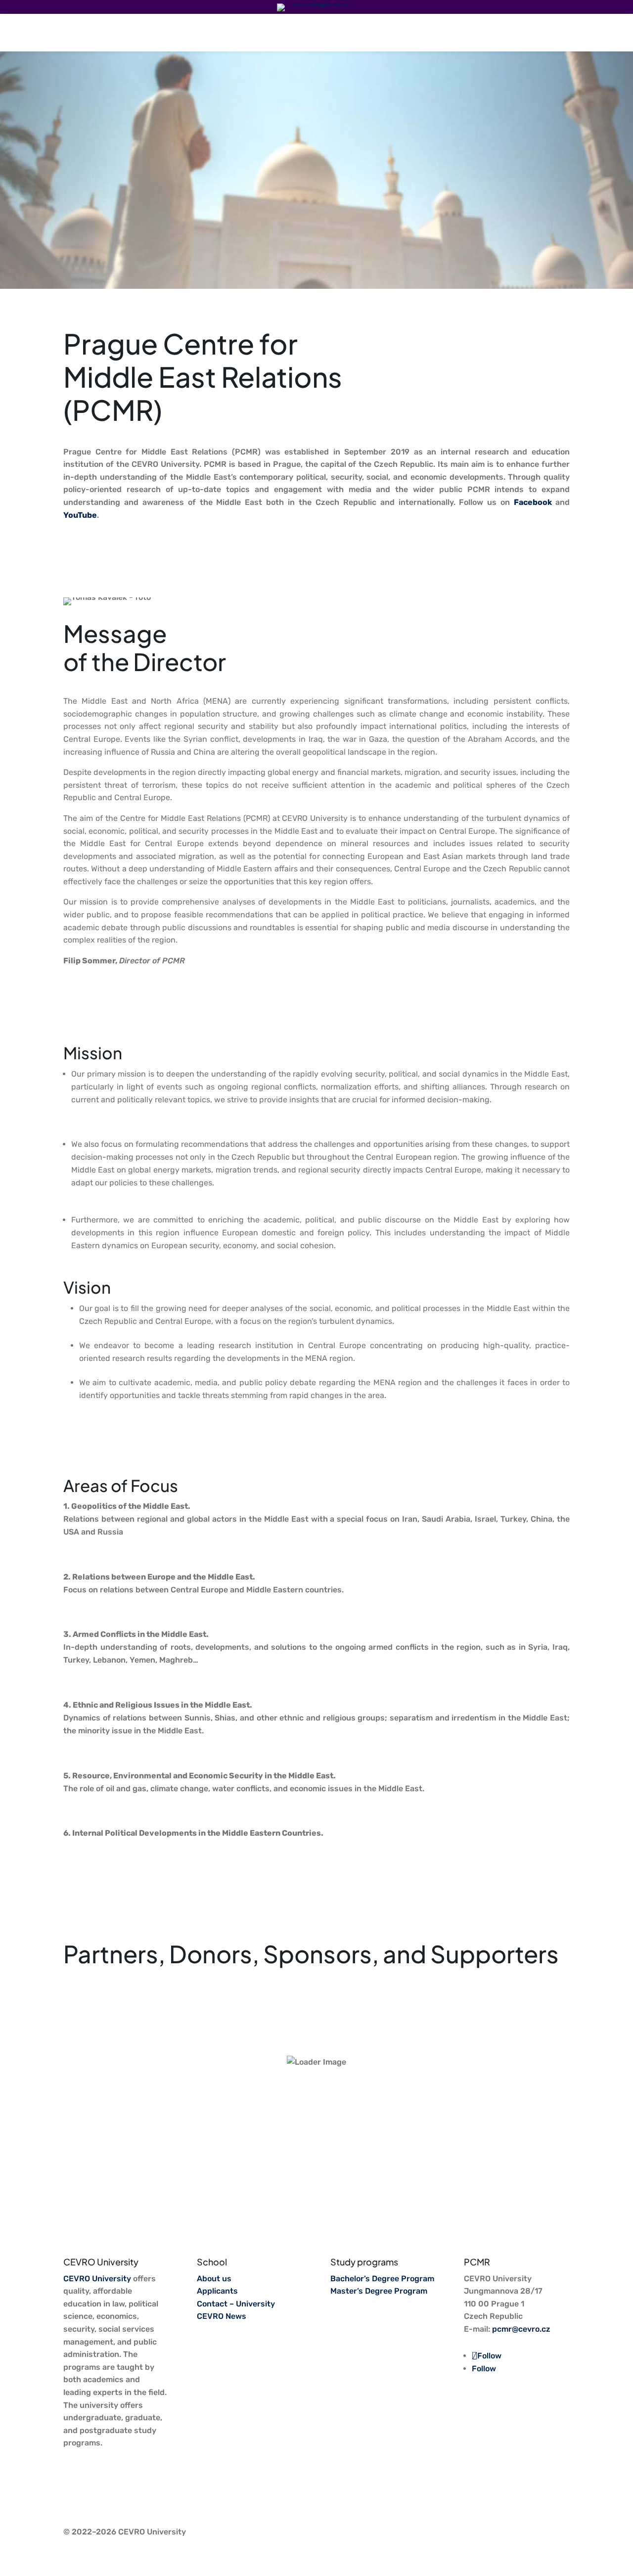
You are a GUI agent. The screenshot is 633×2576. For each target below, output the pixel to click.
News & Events (268, 32)
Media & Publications (348, 32)
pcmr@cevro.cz (521, 2329)
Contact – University (236, 2304)
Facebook (535, 502)
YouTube (80, 515)
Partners (461, 32)
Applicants (217, 2291)
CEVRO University (97, 2279)
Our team (417, 32)
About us (505, 32)
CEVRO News (222, 2316)
